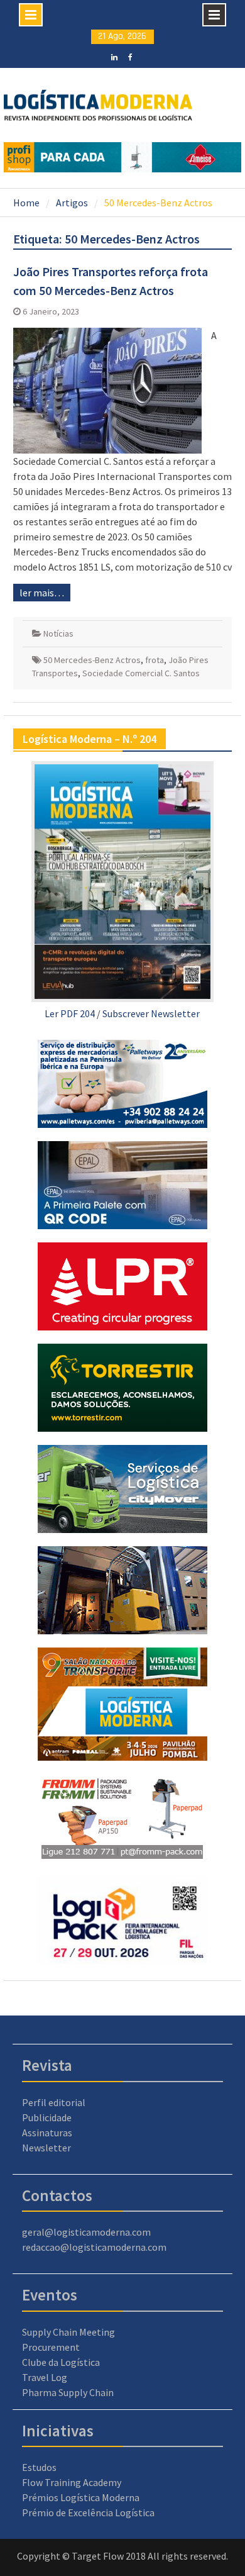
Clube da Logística (61, 2362)
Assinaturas (47, 2133)
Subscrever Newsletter (151, 1013)
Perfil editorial (54, 2102)
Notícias (58, 633)
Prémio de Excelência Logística (88, 2512)
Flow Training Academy (72, 2482)
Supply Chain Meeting (68, 2332)
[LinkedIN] (115, 56)
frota (155, 660)
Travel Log (45, 2377)
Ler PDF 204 (70, 1013)
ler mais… (42, 593)
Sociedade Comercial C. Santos (141, 673)
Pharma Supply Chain (68, 2392)
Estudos (39, 2467)
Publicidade (47, 2117)
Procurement (51, 2347)
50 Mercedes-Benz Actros (92, 660)
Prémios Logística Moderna (81, 2497)
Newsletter (46, 2148)
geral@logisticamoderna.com (86, 2232)
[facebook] (130, 56)
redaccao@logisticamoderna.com (94, 2247)
